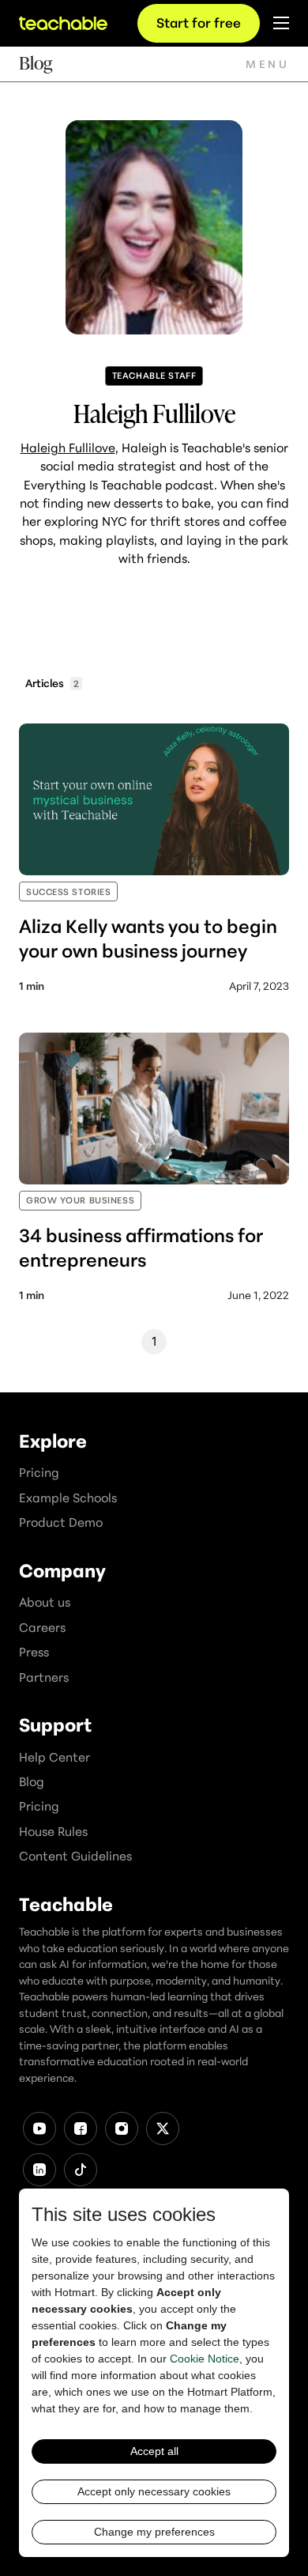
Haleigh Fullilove (68, 448)
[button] (267, 64)
